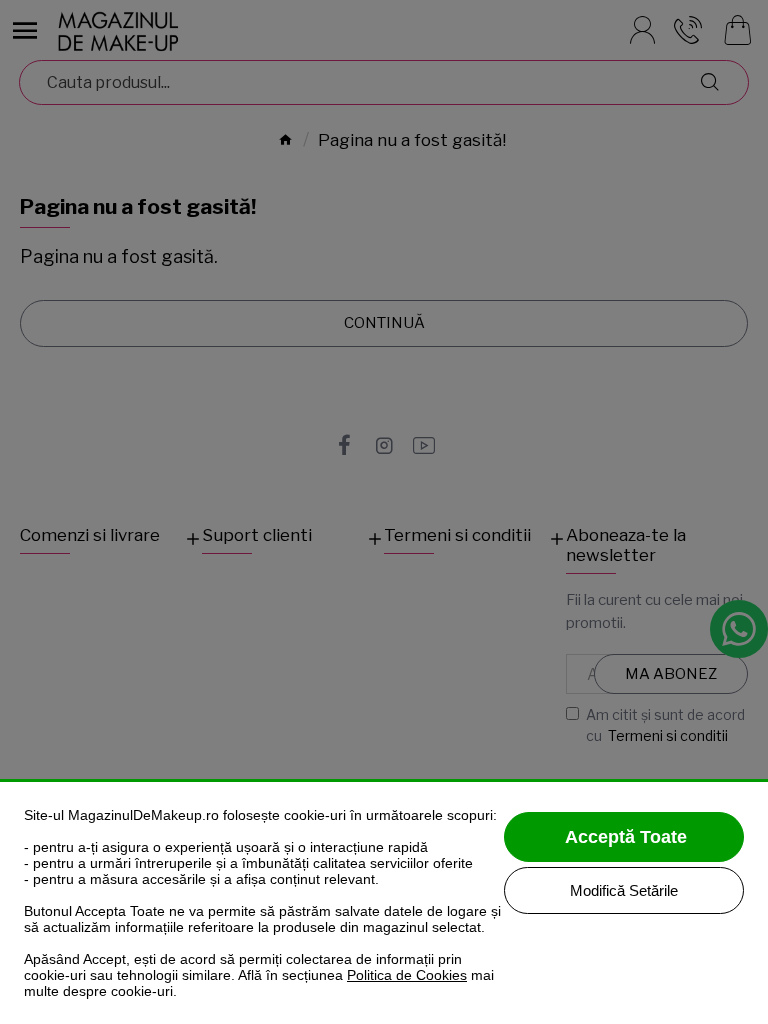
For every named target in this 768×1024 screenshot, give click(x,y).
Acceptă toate (626, 837)
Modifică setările (624, 890)
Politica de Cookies (407, 975)
